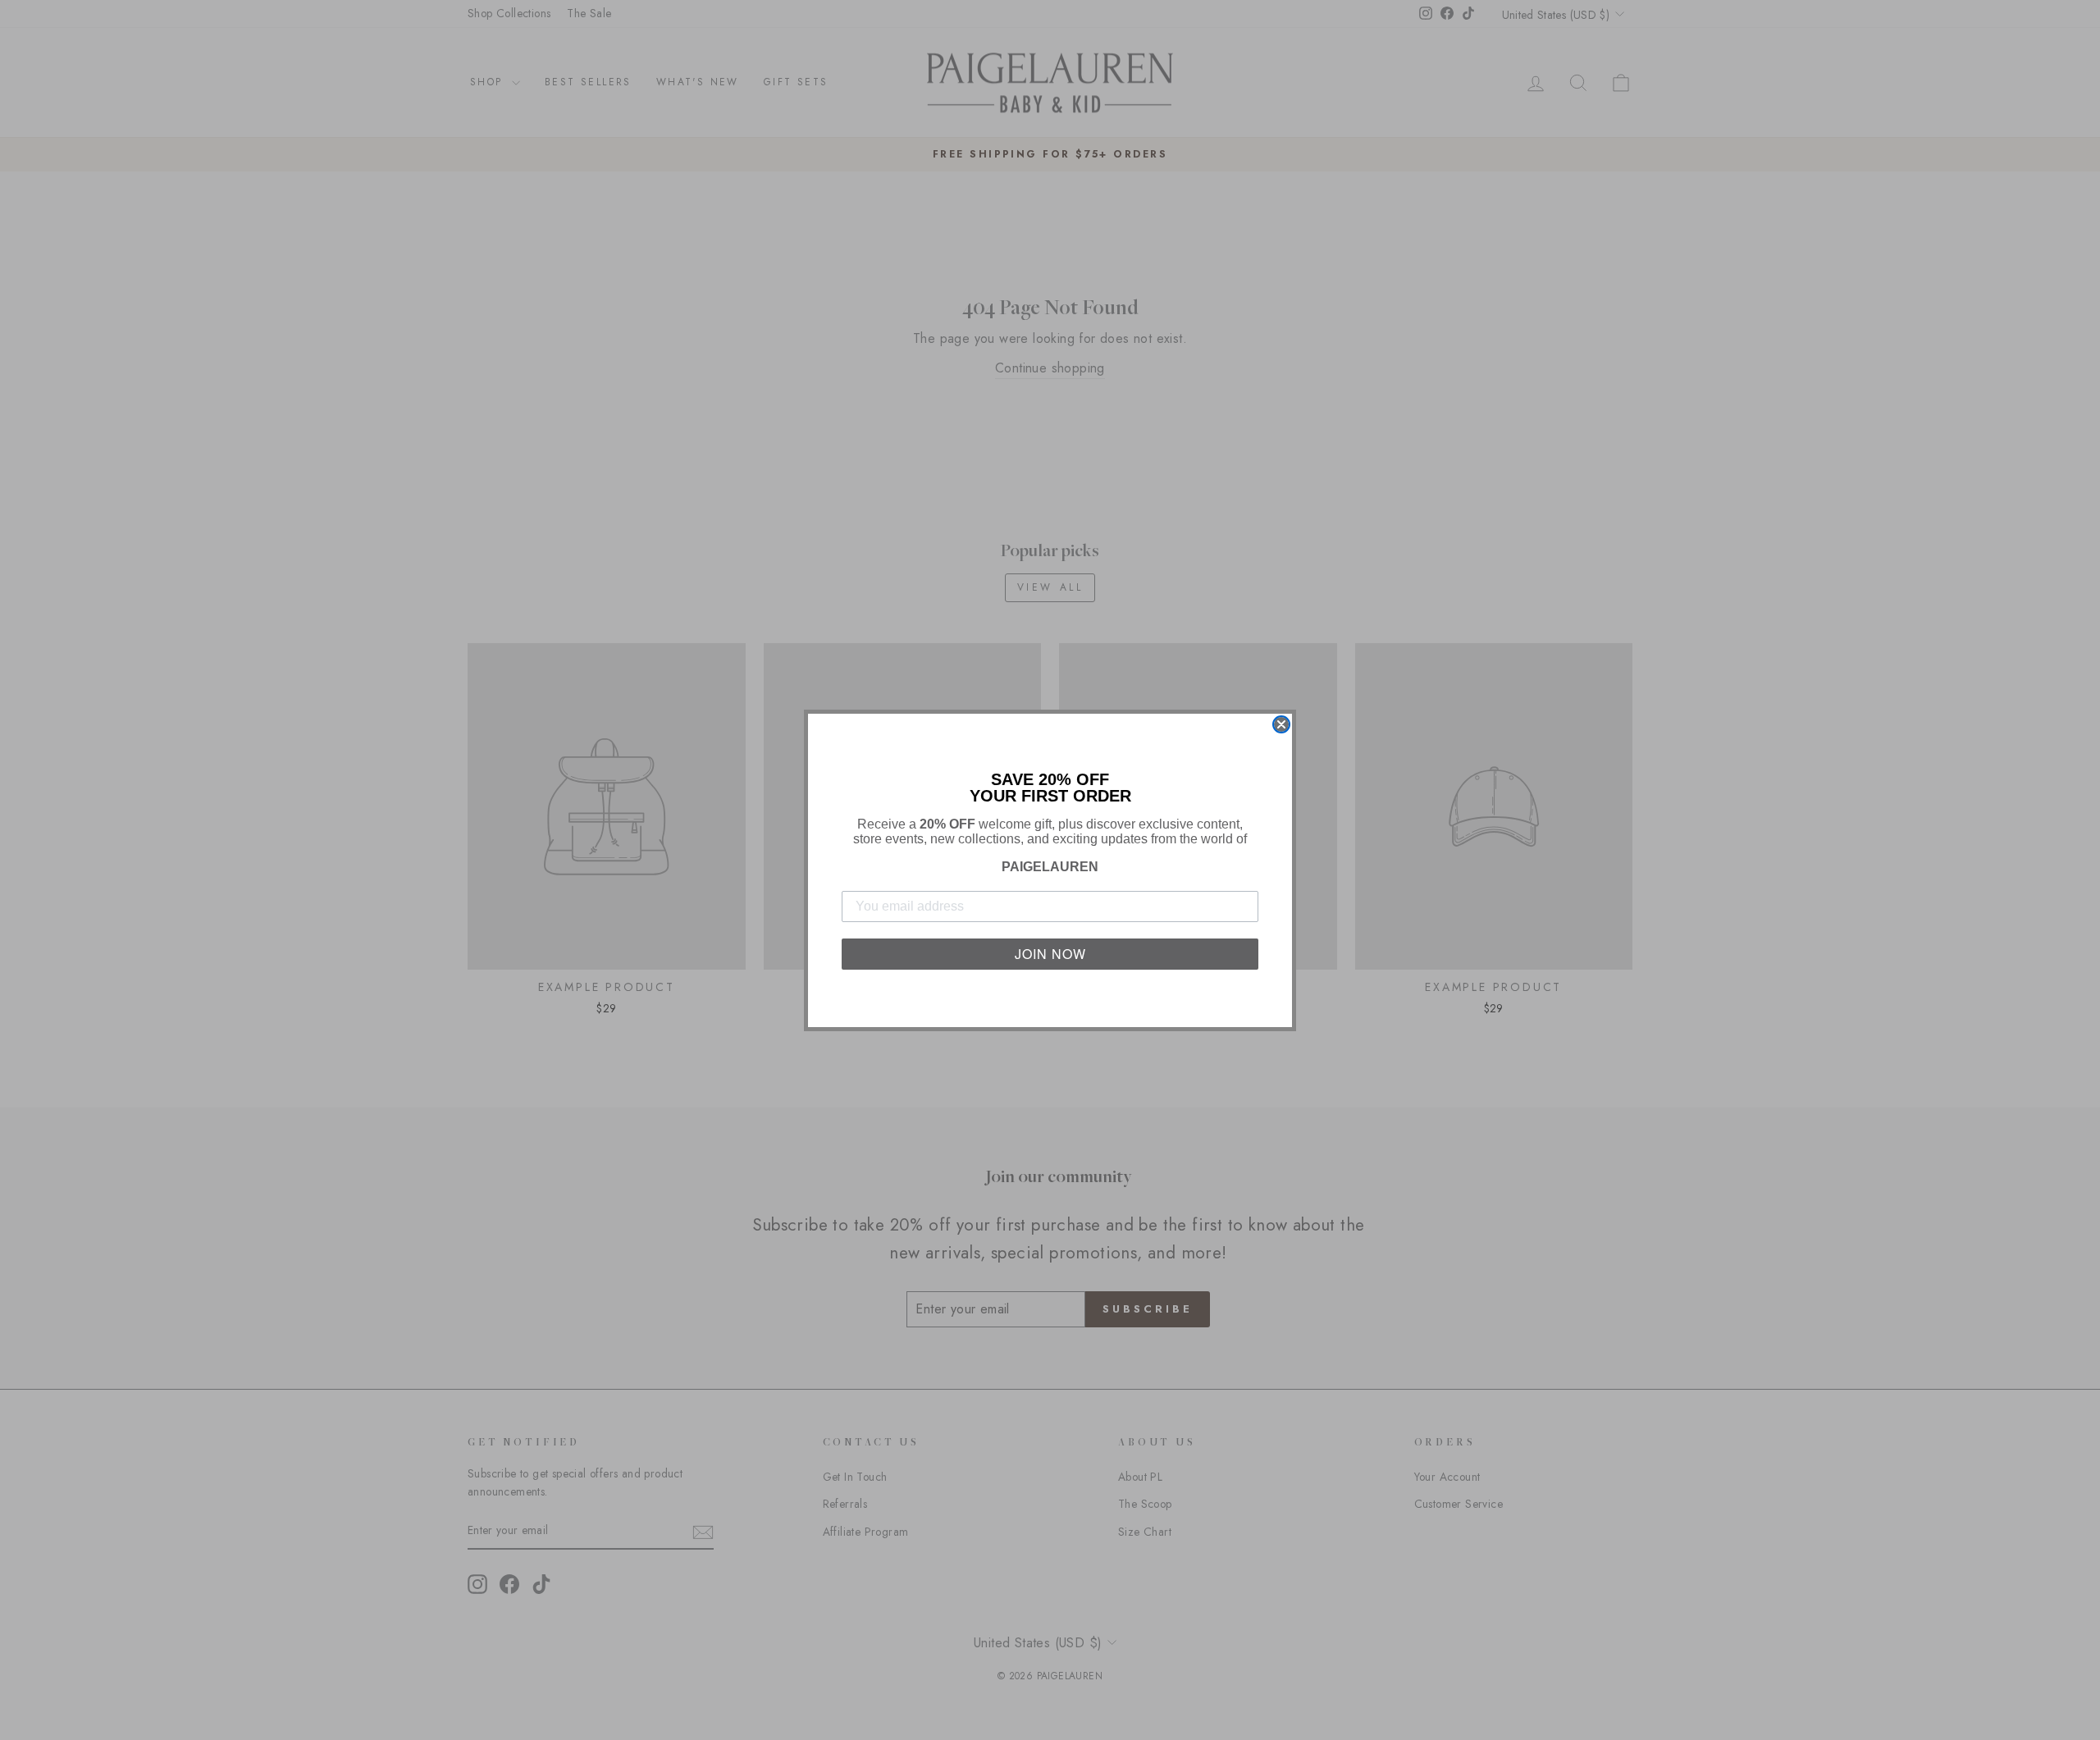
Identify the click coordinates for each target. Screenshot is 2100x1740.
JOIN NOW (1050, 954)
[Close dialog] (1281, 724)
